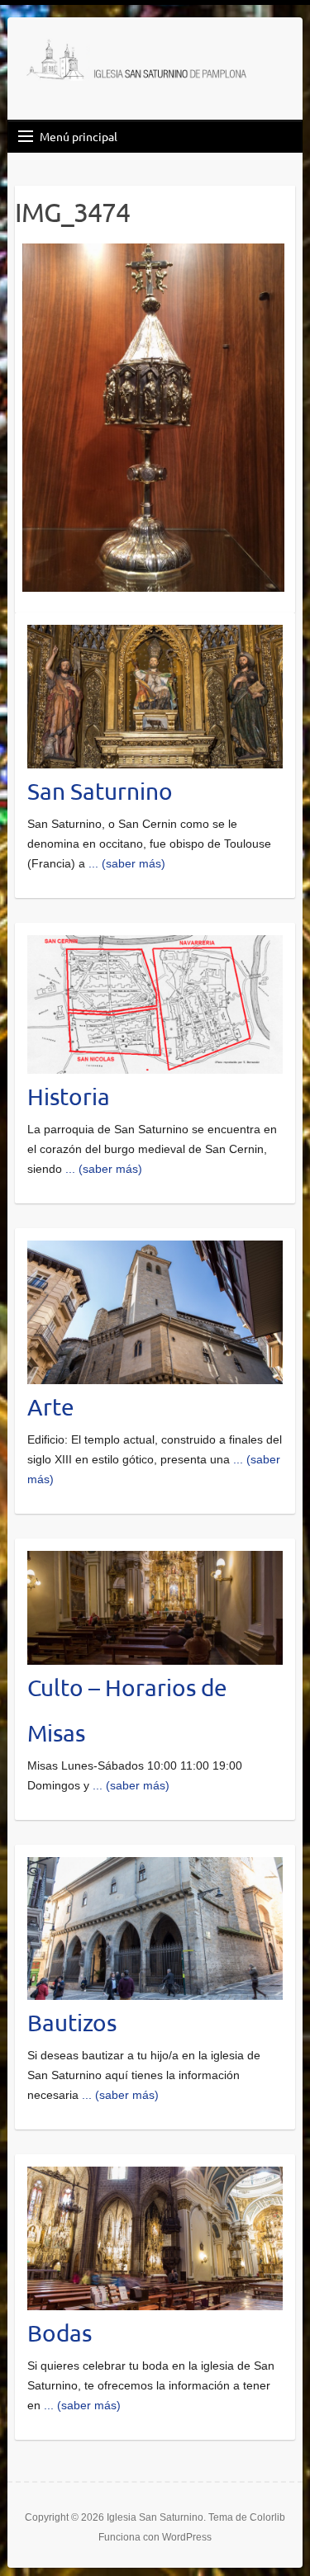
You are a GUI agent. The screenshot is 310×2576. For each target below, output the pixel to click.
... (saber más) (127, 863)
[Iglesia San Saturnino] (140, 62)
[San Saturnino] (155, 635)
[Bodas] (155, 2177)
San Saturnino (100, 791)
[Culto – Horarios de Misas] (155, 1561)
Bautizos (72, 2023)
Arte (51, 1407)
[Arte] (155, 1250)
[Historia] (155, 945)
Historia (69, 1097)
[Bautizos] (155, 1867)
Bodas (60, 2333)
